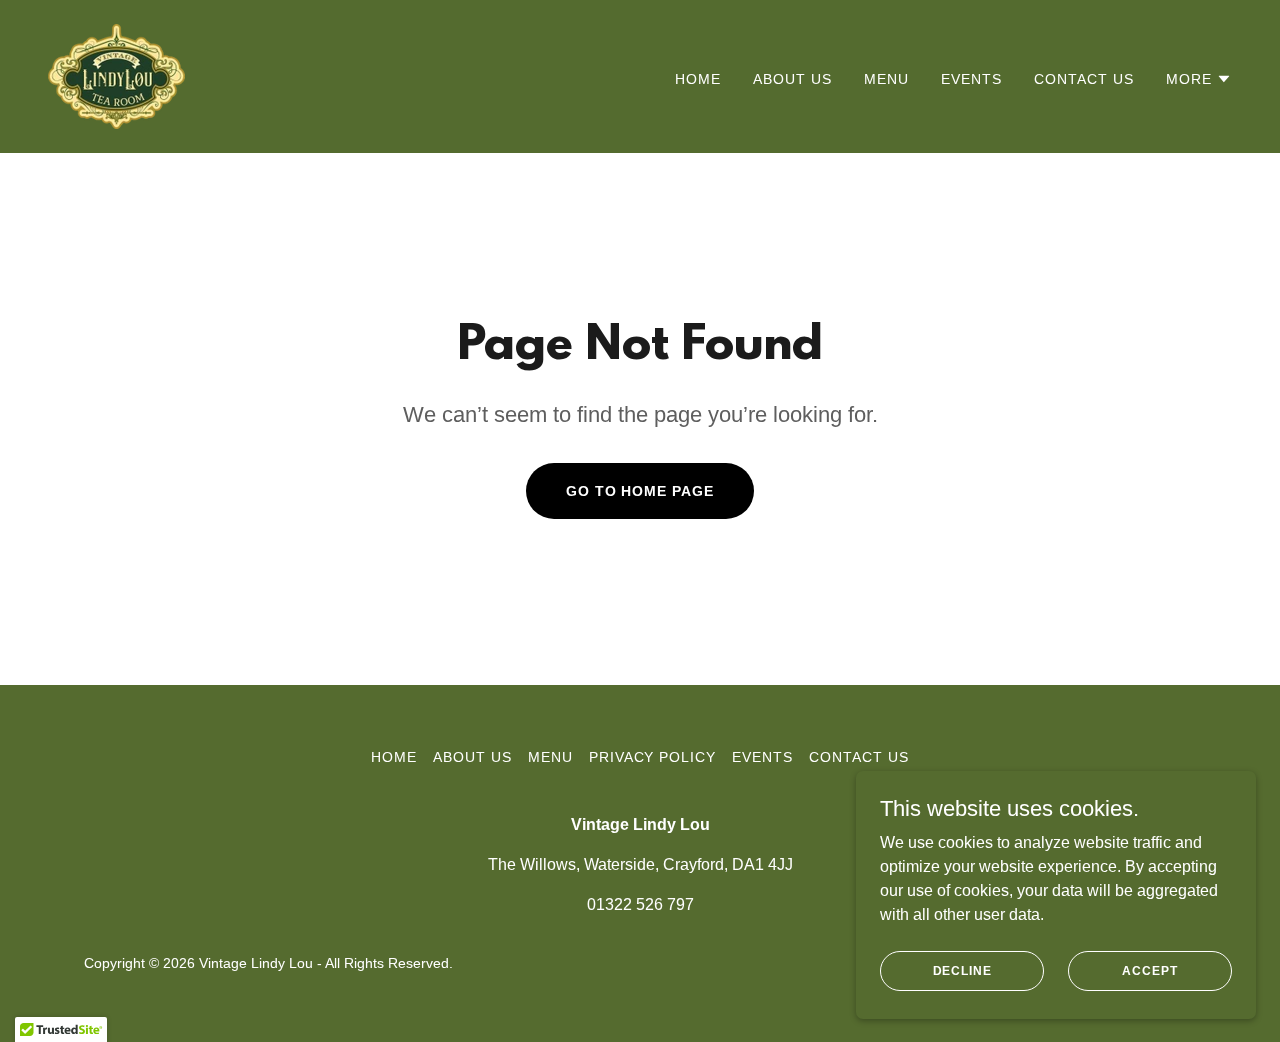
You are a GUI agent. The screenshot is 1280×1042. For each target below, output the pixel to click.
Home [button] (394, 757)
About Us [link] (792, 79)
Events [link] (971, 79)
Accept (1149, 970)
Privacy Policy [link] (653, 757)
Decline (962, 970)
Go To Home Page (640, 491)
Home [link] (698, 79)
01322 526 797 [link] (640, 904)
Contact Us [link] (1084, 79)
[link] (116, 75)
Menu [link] (886, 79)
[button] (1199, 79)
